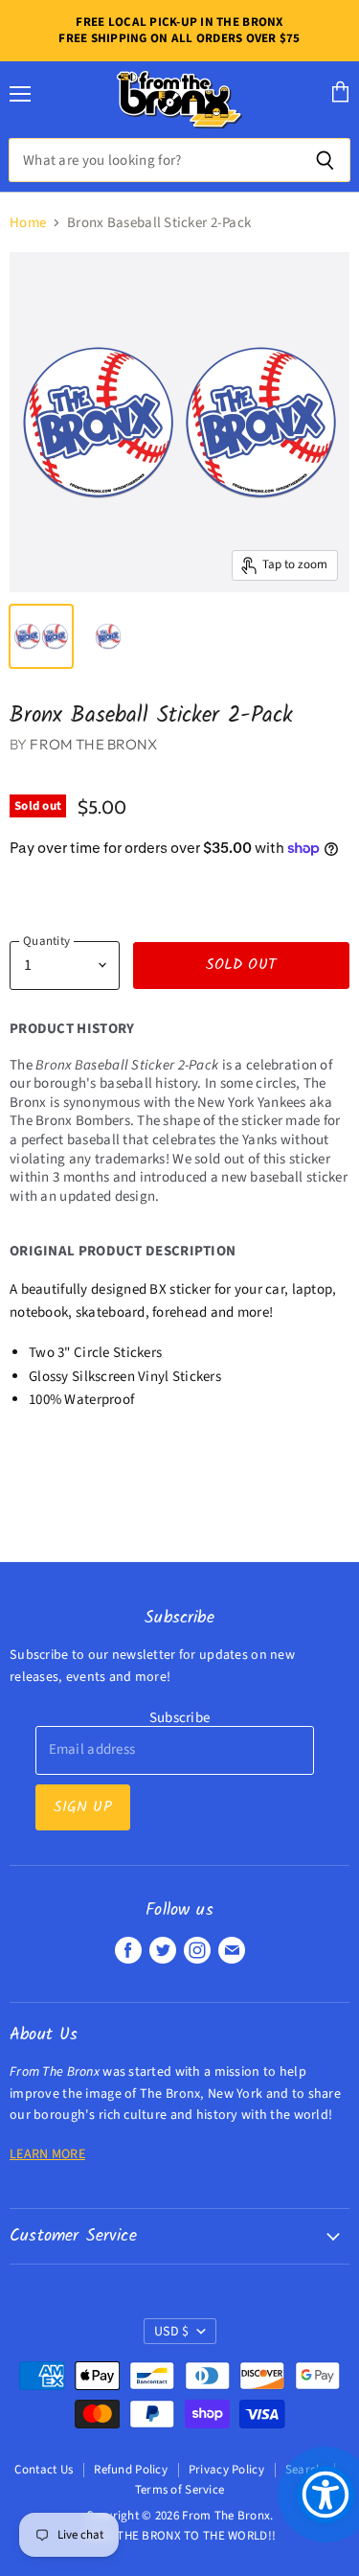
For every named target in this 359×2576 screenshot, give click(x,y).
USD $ (171, 2332)
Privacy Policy (226, 2470)
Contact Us (44, 2470)
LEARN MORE (47, 2154)
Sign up (83, 1807)
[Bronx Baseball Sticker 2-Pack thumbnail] (41, 636)
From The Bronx (93, 744)
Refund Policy (131, 2470)
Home (28, 223)
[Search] (325, 160)
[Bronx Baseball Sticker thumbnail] (108, 636)
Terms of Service (180, 2490)
